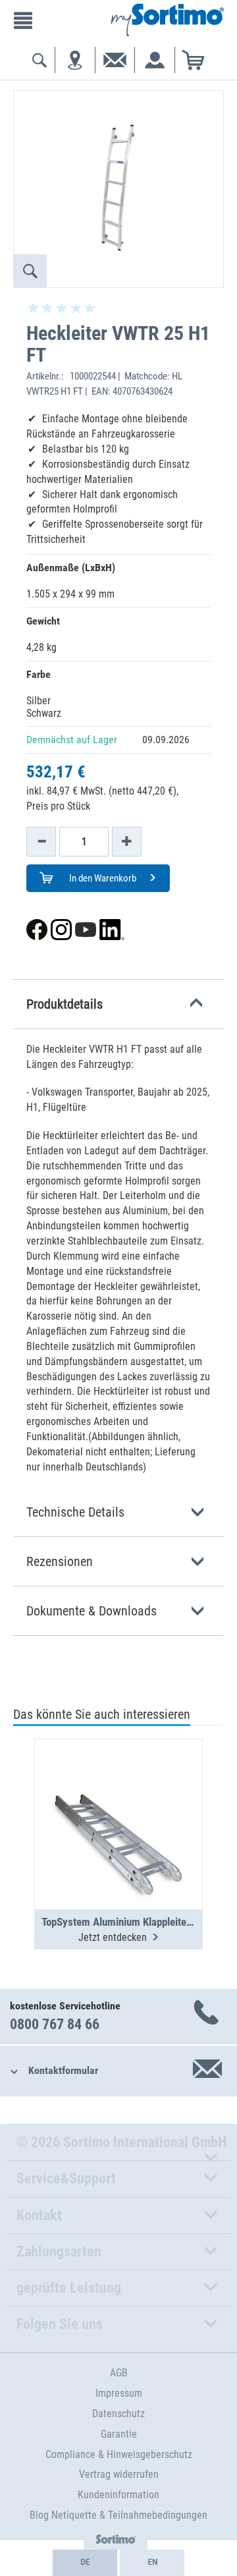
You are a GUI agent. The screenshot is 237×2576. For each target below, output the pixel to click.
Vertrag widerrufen (119, 2474)
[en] (152, 2563)
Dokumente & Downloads (92, 1611)
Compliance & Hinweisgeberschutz (119, 2454)
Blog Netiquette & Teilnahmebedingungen (118, 2515)
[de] (85, 2563)
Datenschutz (118, 2414)
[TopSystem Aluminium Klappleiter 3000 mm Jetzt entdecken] (118, 1792)
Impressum (119, 2393)
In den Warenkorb (102, 878)
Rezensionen (60, 1561)
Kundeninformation (118, 2495)
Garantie (119, 2434)
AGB (119, 2373)
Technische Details (75, 1512)
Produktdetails (65, 1004)
